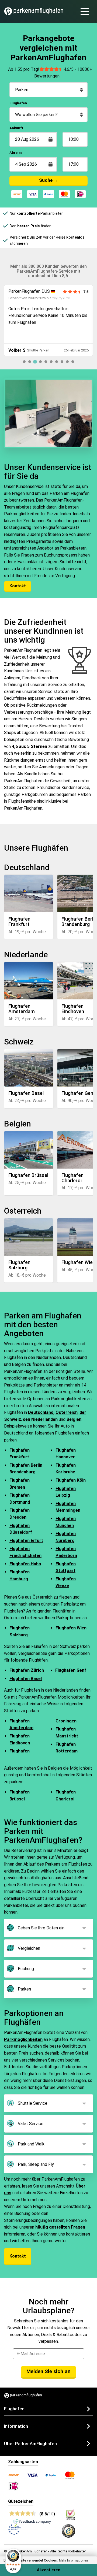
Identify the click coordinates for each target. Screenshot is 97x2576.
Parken (24, 1989)
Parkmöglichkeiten (23, 2039)
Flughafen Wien (71, 1628)
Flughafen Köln (71, 1480)
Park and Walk (31, 2144)
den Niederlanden (40, 1419)
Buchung (26, 1969)
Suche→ (49, 180)
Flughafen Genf (71, 1670)
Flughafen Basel (26, 1679)
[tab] (24, 362)
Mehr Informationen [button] (73, 2560)
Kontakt (18, 586)
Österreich (67, 1412)
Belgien (74, 1419)
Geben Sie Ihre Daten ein (41, 1928)
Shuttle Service (33, 2103)
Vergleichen (29, 1948)
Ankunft (16, 128)
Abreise (16, 153)
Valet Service (31, 2124)
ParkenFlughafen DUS (29, 291)
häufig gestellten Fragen (60, 2227)
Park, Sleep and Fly (36, 2164)
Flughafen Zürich (27, 1670)
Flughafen (18, 103)
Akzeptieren (49, 2570)
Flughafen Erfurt (26, 1541)
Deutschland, (41, 1412)
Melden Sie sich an (48, 2371)
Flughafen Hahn (25, 1564)
